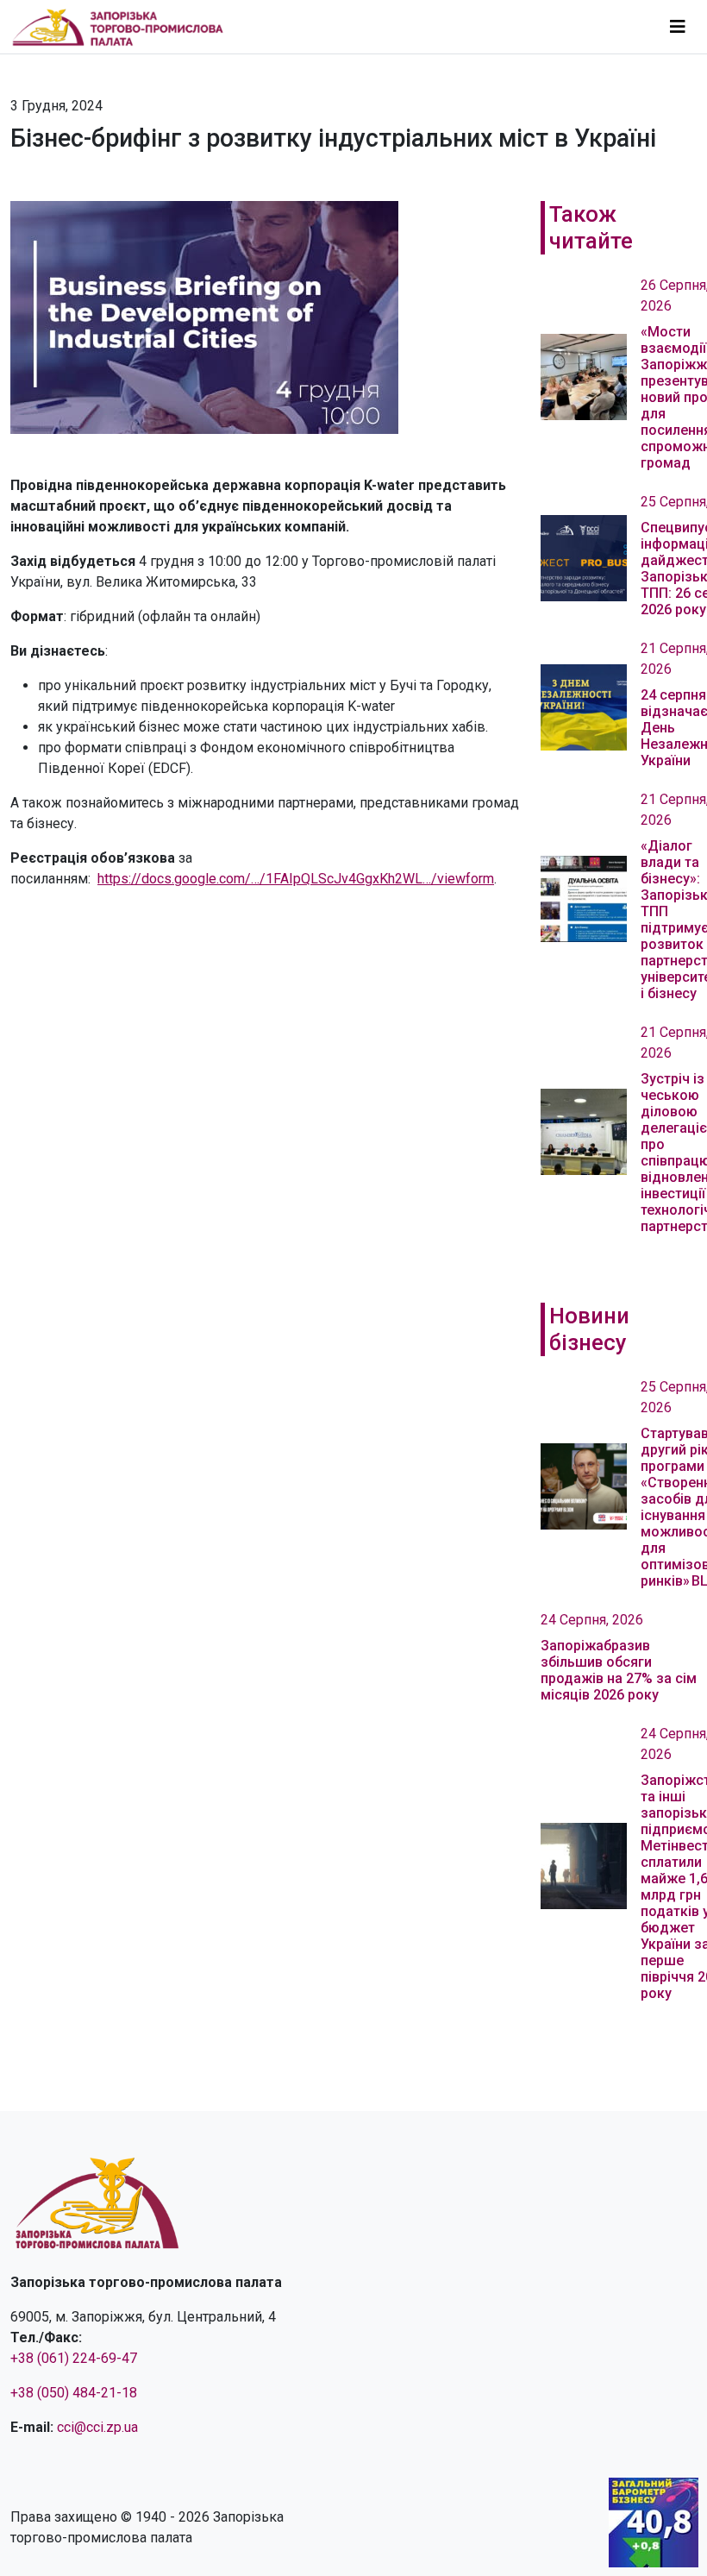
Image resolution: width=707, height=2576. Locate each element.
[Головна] (125, 27)
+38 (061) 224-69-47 (74, 2358)
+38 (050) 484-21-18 (74, 2393)
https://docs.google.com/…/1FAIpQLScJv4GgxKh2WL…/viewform (296, 879)
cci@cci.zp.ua (97, 2427)
